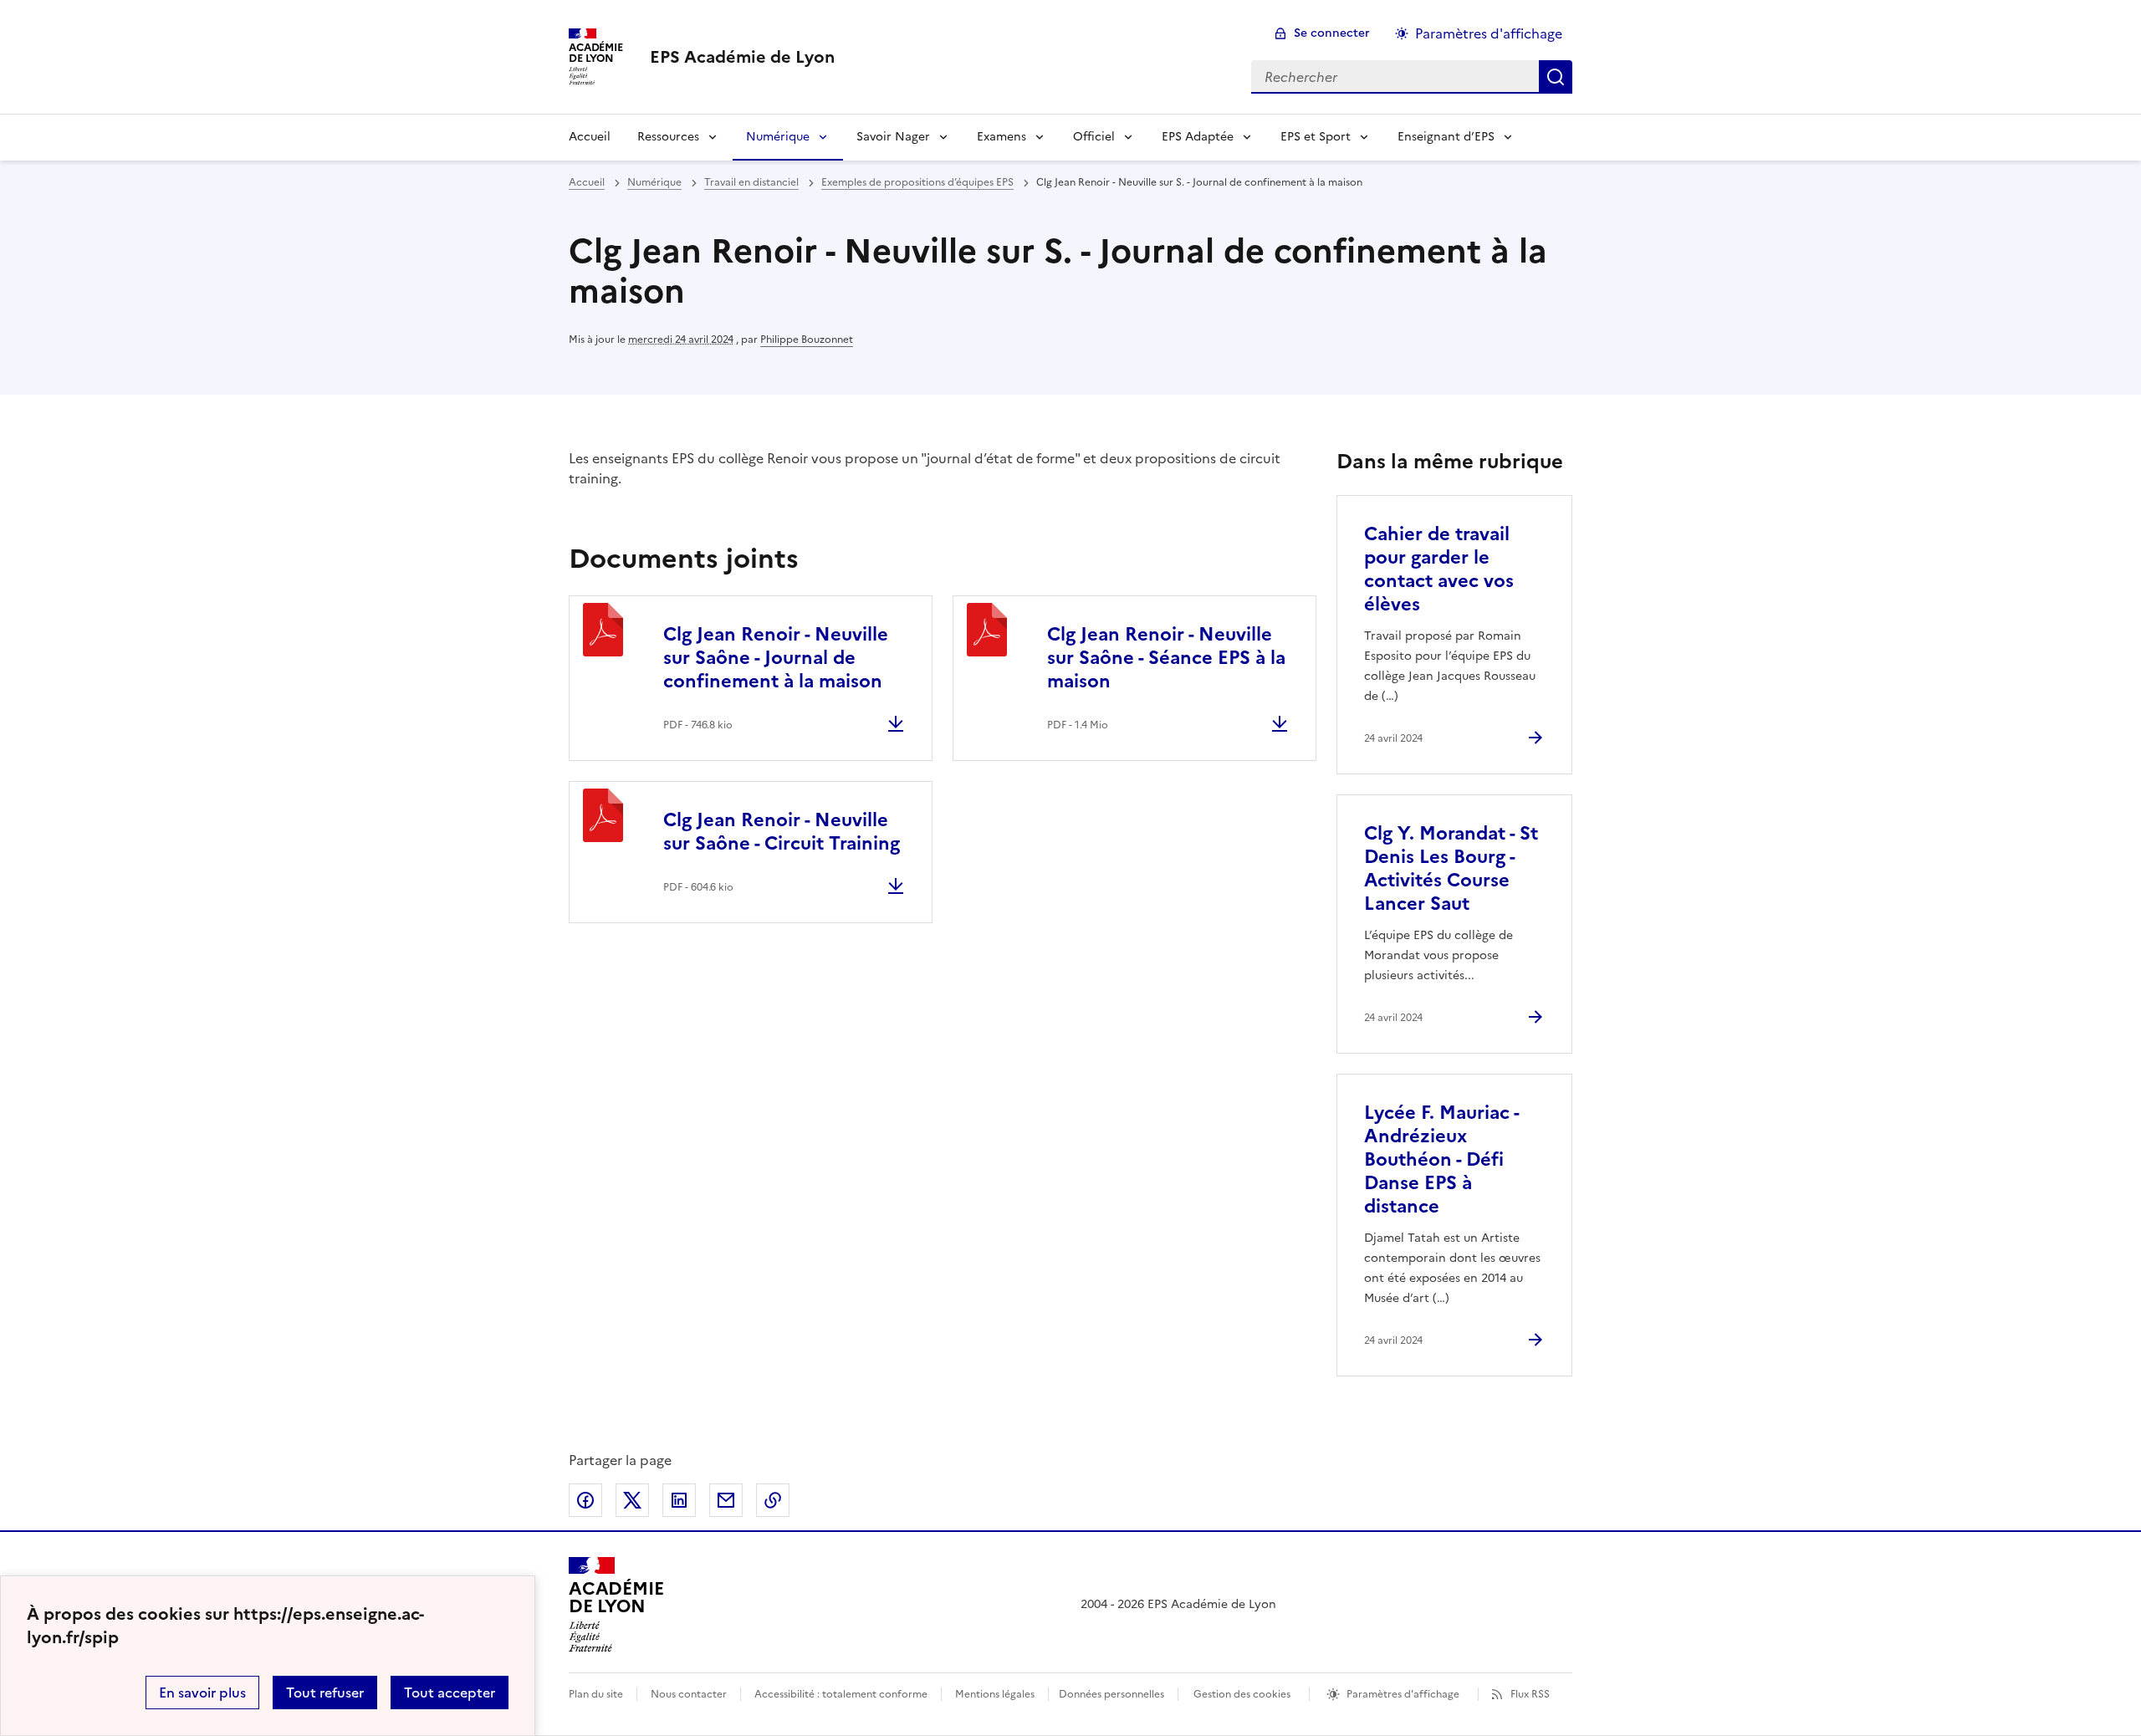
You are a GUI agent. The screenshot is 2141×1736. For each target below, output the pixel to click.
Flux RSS (1530, 1694)
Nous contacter (689, 1694)
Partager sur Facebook (585, 1500)
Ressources (668, 137)
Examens (1002, 137)
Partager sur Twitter (632, 1500)
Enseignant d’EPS (1446, 137)
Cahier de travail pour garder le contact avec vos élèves (1439, 569)
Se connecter (1332, 33)
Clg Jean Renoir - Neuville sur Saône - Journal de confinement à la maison (776, 658)
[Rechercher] (1556, 77)
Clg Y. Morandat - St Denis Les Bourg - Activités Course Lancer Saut (1451, 868)
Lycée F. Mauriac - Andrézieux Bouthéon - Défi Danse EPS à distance (1441, 1159)
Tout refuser (325, 1693)
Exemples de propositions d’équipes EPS (917, 182)
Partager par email (726, 1500)
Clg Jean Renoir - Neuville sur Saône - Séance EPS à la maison (1166, 658)
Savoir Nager (893, 137)
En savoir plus (202, 1693)
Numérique (778, 137)
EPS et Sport (1316, 137)
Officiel (1094, 137)
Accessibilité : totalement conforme (841, 1694)
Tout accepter (450, 1693)
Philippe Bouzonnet (807, 340)
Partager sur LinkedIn (679, 1500)
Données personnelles (1111, 1694)
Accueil (590, 137)
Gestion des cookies (1242, 1694)
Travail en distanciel (751, 182)
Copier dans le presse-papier (773, 1500)
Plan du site (596, 1694)
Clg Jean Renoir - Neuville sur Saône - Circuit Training (782, 832)
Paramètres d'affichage (1489, 33)
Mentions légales (995, 1694)
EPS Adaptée (1198, 137)
